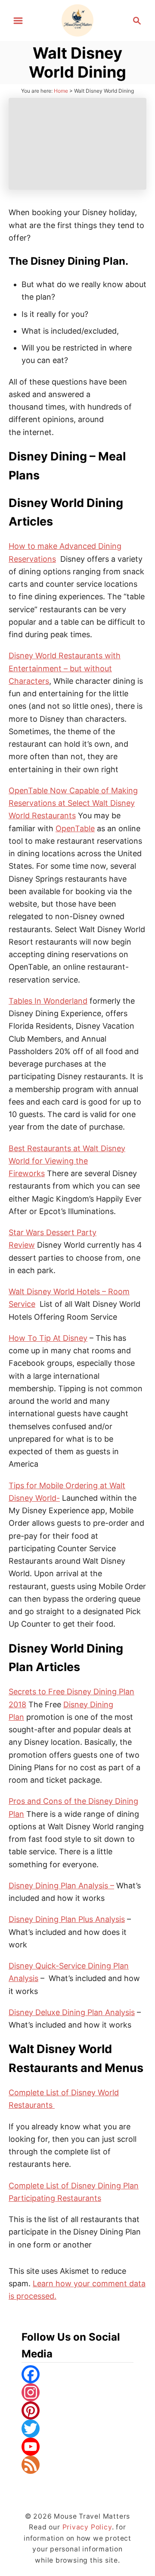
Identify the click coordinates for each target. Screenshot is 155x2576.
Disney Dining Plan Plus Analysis (67, 1919)
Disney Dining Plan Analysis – (61, 1886)
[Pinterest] (77, 2410)
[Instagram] (77, 2392)
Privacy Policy (87, 2527)
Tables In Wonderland (48, 1001)
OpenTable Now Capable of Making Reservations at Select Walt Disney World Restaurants (73, 803)
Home (61, 91)
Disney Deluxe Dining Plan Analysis (72, 2012)
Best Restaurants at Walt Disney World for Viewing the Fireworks (67, 1161)
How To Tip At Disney (48, 1338)
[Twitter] (77, 2429)
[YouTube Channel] (77, 2447)
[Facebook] (77, 2374)
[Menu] (18, 21)
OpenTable (75, 828)
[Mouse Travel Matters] (78, 20)
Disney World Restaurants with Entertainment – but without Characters (65, 668)
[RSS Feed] (77, 2465)
